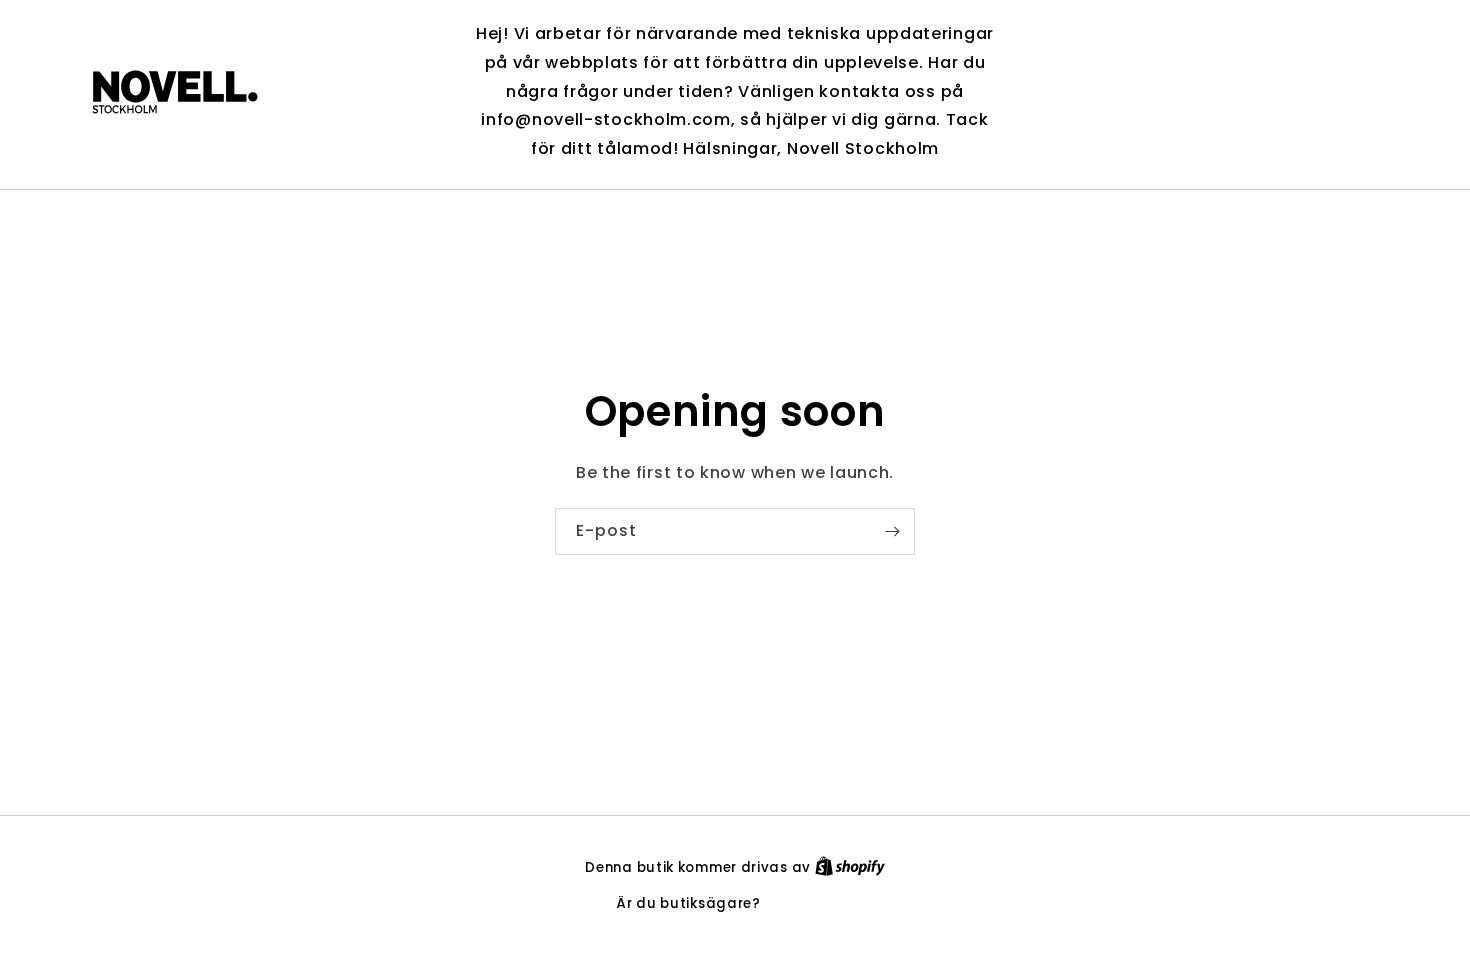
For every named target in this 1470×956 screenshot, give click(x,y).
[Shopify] (850, 867)
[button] (1242, 91)
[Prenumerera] (892, 531)
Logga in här (808, 903)
